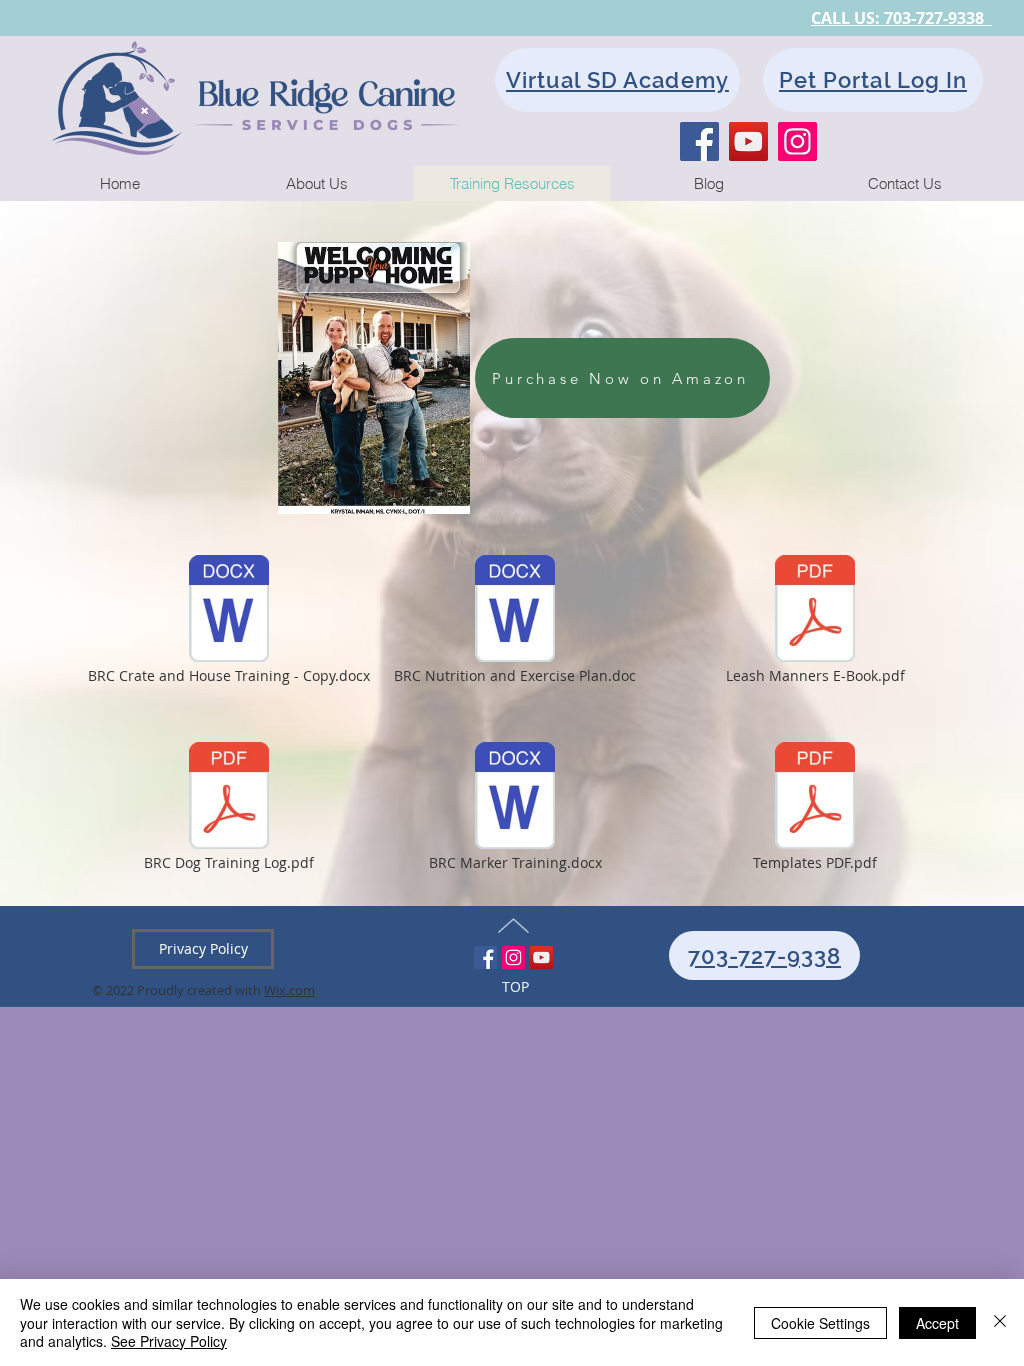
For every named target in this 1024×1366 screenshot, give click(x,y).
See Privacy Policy (169, 1341)
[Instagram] (797, 141)
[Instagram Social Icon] (513, 957)
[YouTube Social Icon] (541, 957)
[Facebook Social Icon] (485, 957)
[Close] (1000, 1322)
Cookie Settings (820, 1323)
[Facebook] (699, 141)
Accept (937, 1323)
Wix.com (289, 990)
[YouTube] (748, 141)
